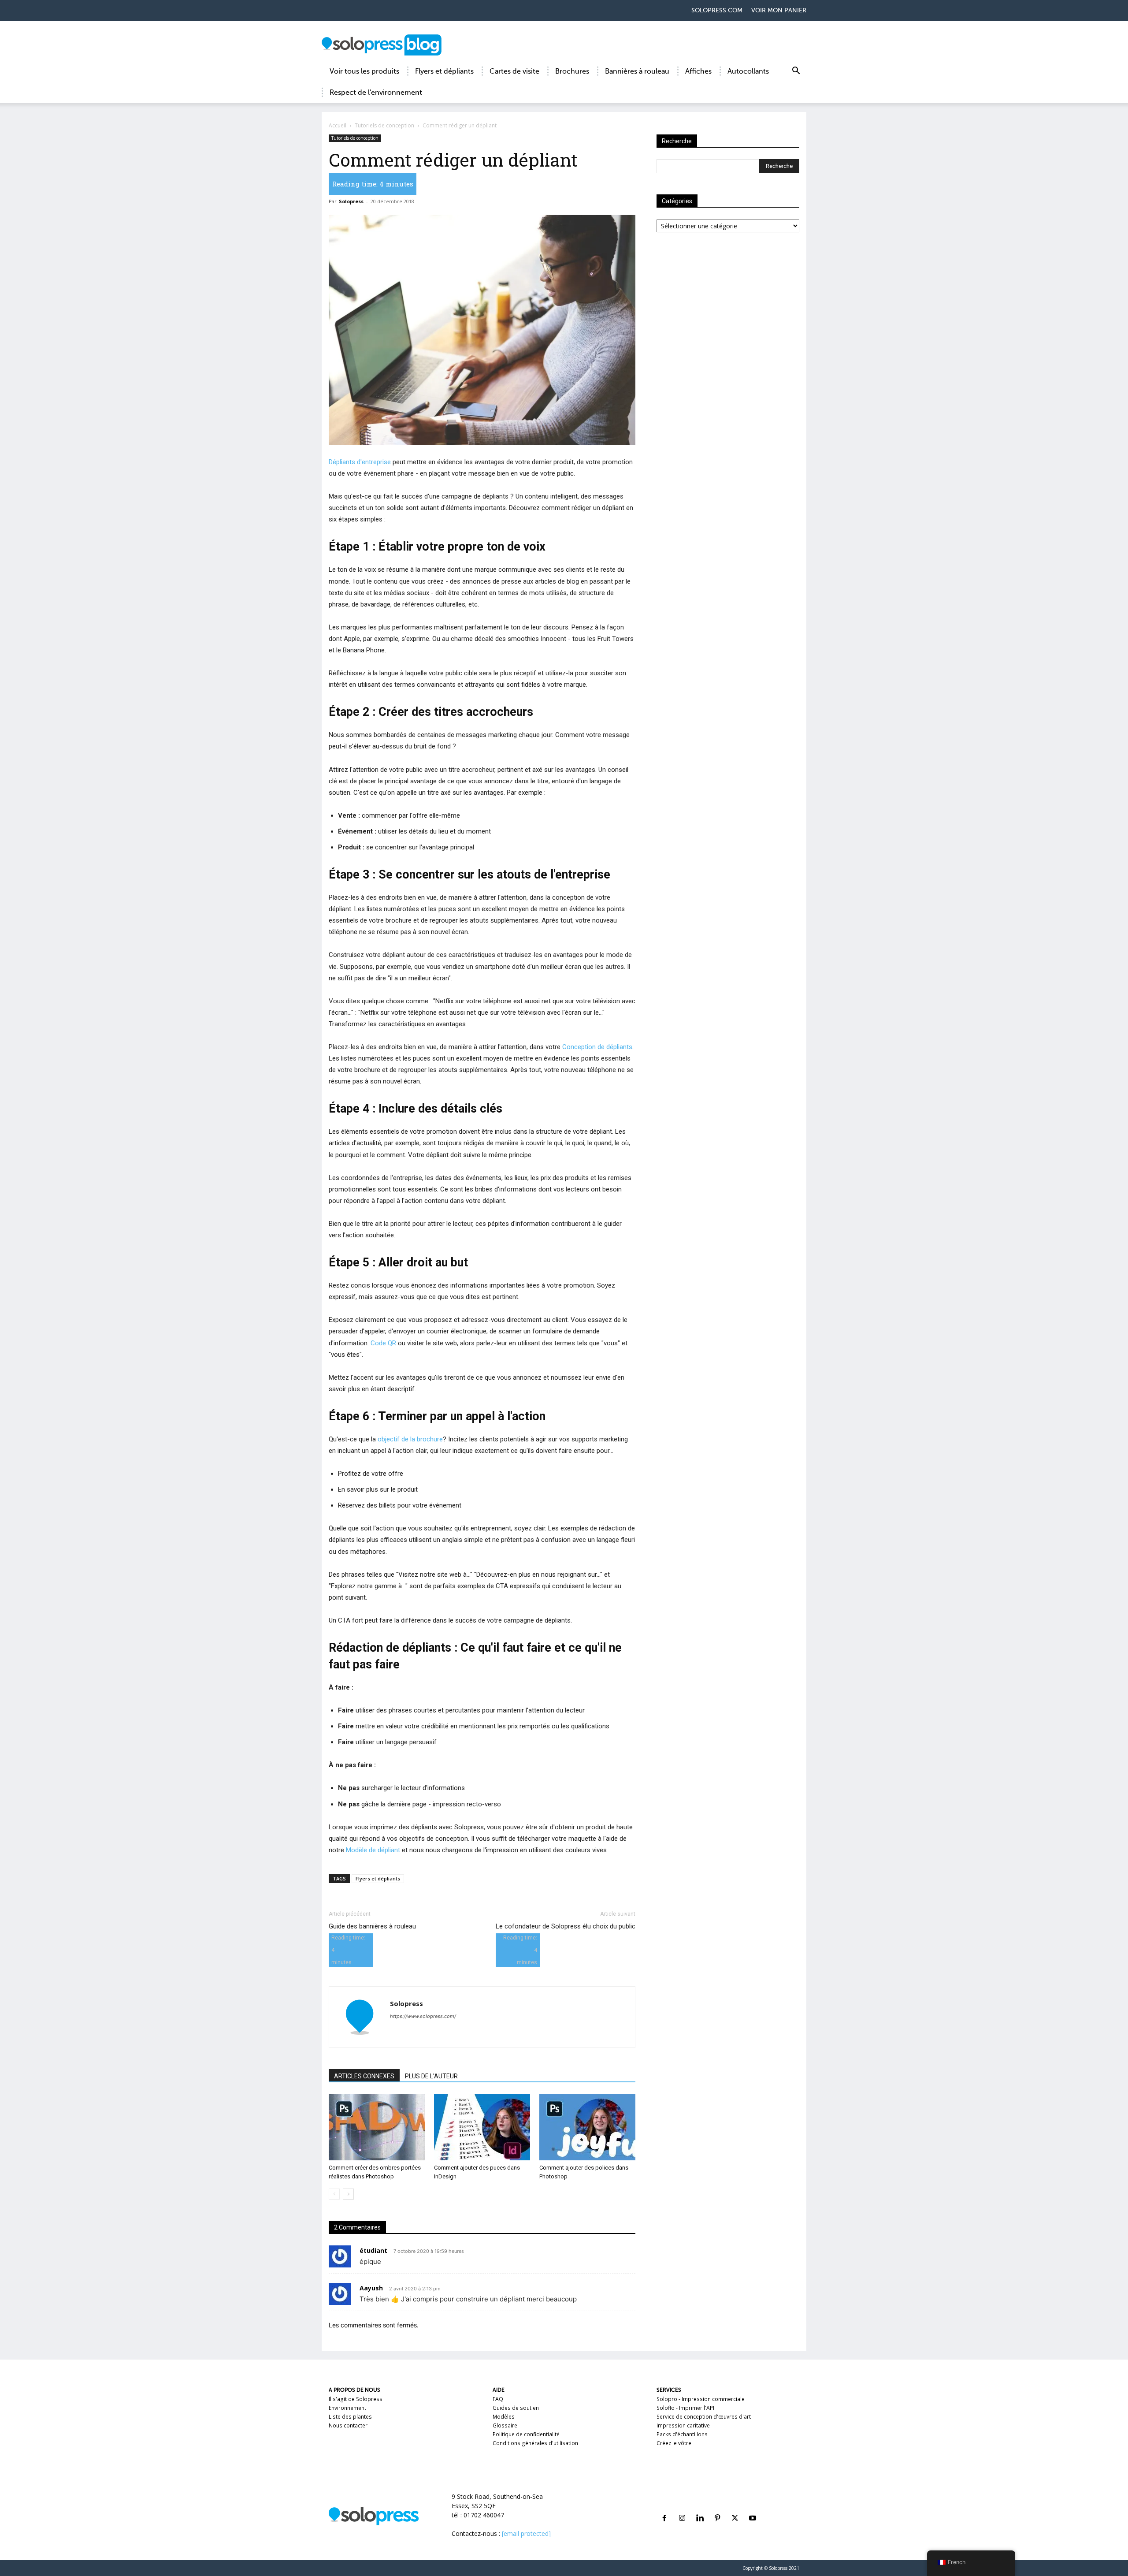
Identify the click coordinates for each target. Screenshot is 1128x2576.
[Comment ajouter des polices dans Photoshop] (587, 2127)
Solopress (351, 201)
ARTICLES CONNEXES (364, 2076)
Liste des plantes (350, 2417)
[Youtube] (753, 2507)
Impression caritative (683, 2425)
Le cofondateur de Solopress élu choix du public (566, 1926)
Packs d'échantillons (682, 2434)
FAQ (498, 2399)
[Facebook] (664, 2507)
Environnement (347, 2408)
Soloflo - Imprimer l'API (685, 2408)
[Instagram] (682, 2507)
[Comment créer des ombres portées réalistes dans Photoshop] (377, 2127)
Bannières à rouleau (637, 71)
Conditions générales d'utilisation (535, 2443)
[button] (796, 72)
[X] (735, 2507)
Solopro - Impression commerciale (701, 2399)
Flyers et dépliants (444, 71)
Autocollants (748, 71)
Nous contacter (348, 2425)
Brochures (572, 71)
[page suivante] (348, 2194)
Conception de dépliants (597, 1047)
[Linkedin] (700, 2507)
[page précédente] (334, 2194)
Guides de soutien (516, 2408)
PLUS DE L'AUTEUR (431, 2076)
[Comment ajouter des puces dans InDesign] (482, 2127)
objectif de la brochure (410, 1439)
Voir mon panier (779, 10)
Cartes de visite (514, 71)
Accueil (338, 125)
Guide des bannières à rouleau (372, 1926)
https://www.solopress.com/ (423, 2016)
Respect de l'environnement (376, 93)
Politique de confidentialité (526, 2434)
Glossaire (505, 2425)
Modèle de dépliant (373, 1850)
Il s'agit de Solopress (356, 2399)
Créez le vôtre (674, 2443)
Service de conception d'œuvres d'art (704, 2417)
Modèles (504, 2417)
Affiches (698, 71)
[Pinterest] (717, 2507)
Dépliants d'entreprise (360, 462)
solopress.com (717, 10)
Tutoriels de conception (384, 125)
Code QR (383, 1343)
